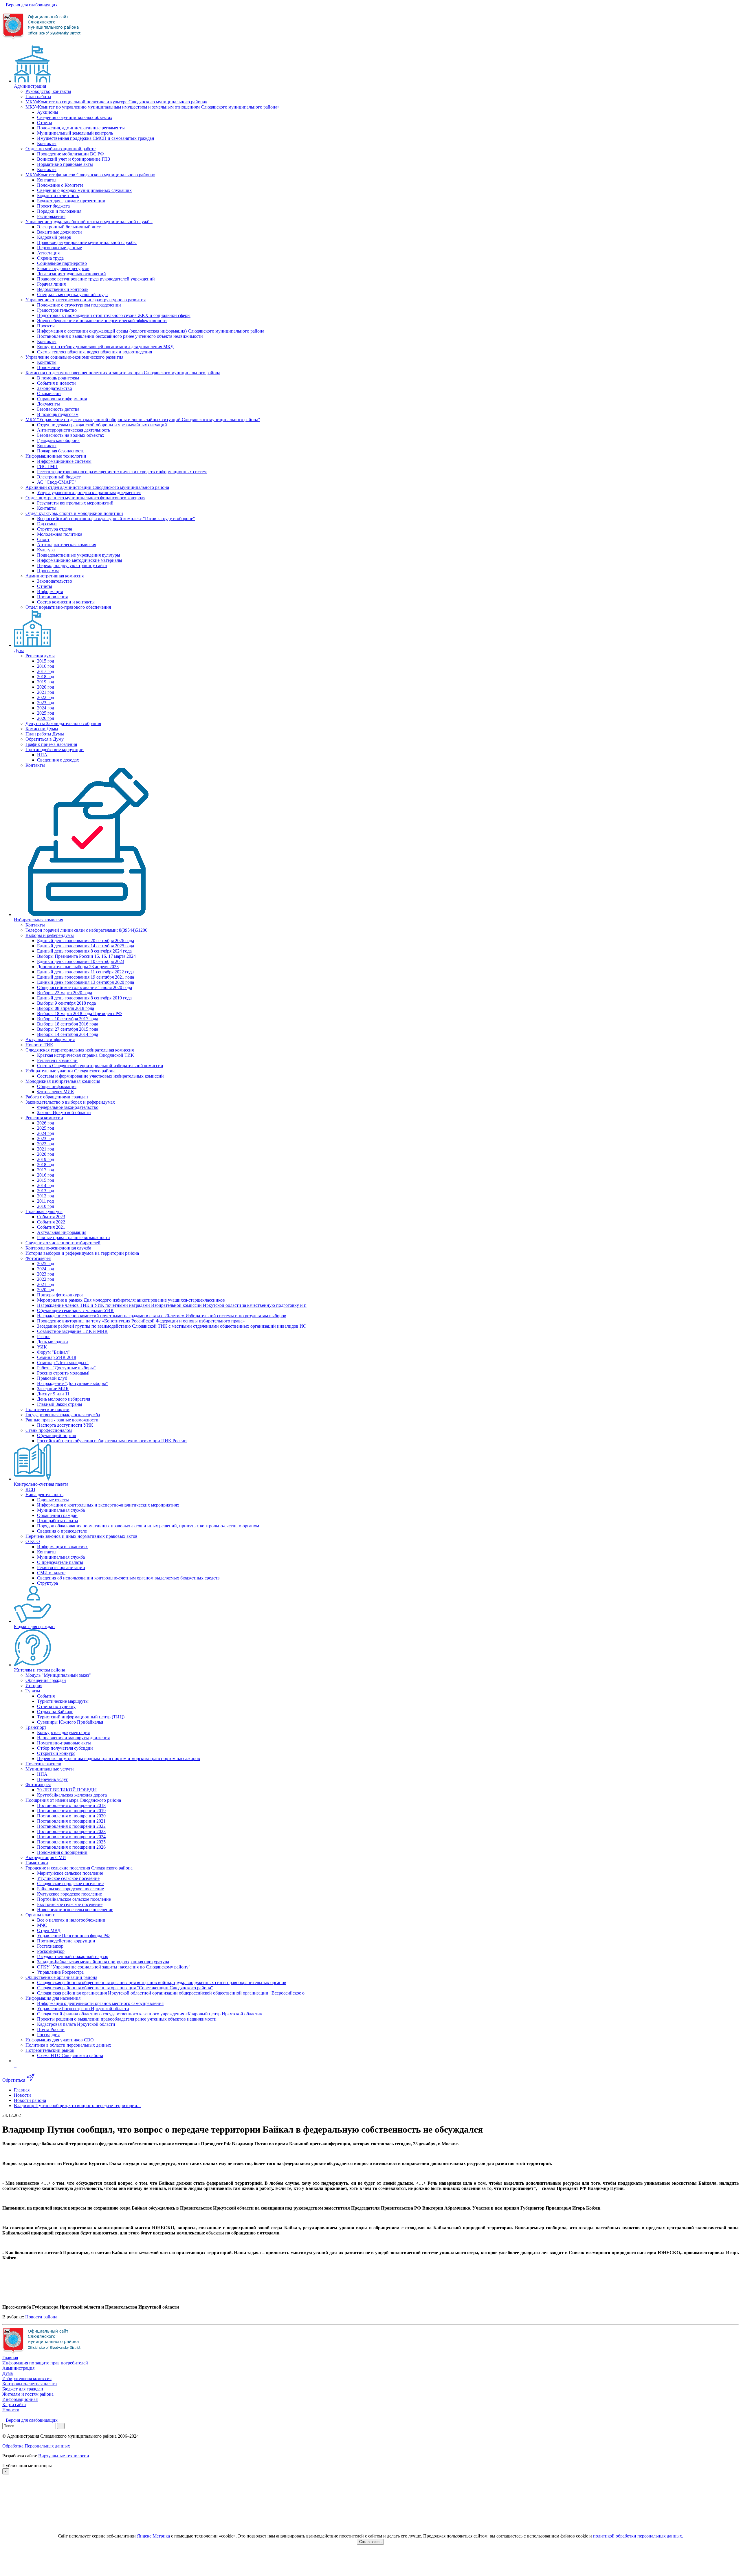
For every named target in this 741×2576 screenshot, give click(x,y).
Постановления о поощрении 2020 (71, 1816)
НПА (42, 755)
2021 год (46, 692)
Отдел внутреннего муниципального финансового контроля (85, 498)
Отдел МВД (49, 1930)
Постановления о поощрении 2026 (71, 1847)
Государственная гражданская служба (63, 1415)
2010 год (46, 1206)
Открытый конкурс (56, 1753)
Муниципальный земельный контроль (75, 133)
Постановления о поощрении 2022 (71, 1826)
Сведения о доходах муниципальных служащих (84, 190)
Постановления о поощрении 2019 (71, 1811)
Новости (11, 2410)
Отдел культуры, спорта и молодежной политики (74, 513)
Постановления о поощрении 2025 (71, 1842)
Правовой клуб (52, 1378)
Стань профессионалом (49, 1430)
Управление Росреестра (60, 1972)
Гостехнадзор (50, 1946)
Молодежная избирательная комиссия (63, 1081)
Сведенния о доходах (58, 760)
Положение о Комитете (60, 185)
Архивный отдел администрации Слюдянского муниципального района (97, 487)
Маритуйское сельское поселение (70, 1873)
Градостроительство (57, 310)
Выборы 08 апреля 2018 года (66, 1008)
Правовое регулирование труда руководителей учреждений (96, 279)
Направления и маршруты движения (73, 1738)
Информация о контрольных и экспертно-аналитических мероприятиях (108, 1505)
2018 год (46, 677)
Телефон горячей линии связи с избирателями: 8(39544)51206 (86, 930)
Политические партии (47, 1409)
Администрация (30, 86)
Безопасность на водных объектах (71, 435)
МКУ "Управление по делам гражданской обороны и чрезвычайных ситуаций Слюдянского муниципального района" (143, 420)
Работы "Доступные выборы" (66, 1368)
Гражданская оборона (58, 440)
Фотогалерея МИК (56, 1092)
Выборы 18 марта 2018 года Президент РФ (79, 1013)
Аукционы (48, 112)
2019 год (46, 682)
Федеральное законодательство (68, 1107)
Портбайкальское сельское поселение (74, 1899)
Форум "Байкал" (53, 1352)
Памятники (37, 1863)
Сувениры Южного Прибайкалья (70, 1722)
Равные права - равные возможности (74, 1237)
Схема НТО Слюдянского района (70, 2055)
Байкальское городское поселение (70, 1889)
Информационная (20, 2399)
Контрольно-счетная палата (41, 1484)
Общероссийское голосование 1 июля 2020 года (85, 987)
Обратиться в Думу (45, 739)
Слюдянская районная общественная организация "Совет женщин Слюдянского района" (125, 1988)
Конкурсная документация (63, 1732)
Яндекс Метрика (153, 2536)
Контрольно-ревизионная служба (58, 1248)
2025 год (46, 713)
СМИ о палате (51, 1573)
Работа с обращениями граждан (57, 1097)
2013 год (46, 1191)
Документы (48, 404)
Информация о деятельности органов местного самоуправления (100, 2003)
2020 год (46, 687)
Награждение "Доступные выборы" (73, 1383)
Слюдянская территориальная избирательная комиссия (80, 1050)
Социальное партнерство (62, 263)
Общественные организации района (61, 1977)
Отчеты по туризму (56, 1706)
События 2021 (51, 1227)
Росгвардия (48, 2035)
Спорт (43, 539)
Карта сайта (14, 2405)
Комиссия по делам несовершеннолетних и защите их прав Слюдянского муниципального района (123, 373)
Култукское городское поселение (69, 1894)
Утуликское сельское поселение (68, 1878)
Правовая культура (44, 1211)
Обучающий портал (57, 1435)
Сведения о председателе (62, 1531)
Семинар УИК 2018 (57, 1357)
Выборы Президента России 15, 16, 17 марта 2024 (86, 956)
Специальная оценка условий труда (72, 295)
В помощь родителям (58, 378)
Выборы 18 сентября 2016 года (68, 1024)
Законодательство (55, 388)
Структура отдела (55, 529)
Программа (48, 571)
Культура (46, 550)
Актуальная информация (50, 1040)
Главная (10, 2358)
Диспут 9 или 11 (53, 1394)
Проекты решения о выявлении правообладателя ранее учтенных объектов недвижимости (127, 2019)
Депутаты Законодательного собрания (63, 723)
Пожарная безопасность (61, 451)
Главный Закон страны (60, 1404)
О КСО (33, 1541)
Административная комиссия (55, 576)
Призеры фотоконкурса (60, 1295)
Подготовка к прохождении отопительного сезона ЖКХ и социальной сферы (114, 315)
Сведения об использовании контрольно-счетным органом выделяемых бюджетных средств (128, 1578)
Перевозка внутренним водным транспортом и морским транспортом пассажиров (119, 1758)
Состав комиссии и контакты (66, 602)
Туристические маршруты (63, 1701)
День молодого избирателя (64, 1399)
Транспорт (36, 1727)
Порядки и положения (59, 211)
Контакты (47, 143)
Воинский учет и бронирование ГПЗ (74, 159)
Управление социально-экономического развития (74, 357)
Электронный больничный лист (69, 227)
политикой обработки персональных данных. (638, 2536)
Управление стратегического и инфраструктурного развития (86, 300)
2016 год (46, 666)
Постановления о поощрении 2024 (71, 1837)
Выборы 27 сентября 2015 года (68, 1029)
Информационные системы (64, 461)
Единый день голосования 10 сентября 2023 (81, 961)
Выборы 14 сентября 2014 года (68, 1034)
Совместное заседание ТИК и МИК (72, 1331)
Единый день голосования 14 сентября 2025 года (86, 946)
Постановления (52, 597)
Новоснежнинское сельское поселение (75, 1910)
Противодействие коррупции (55, 750)
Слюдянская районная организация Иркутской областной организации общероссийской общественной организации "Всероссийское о (171, 1993)
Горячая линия (51, 284)
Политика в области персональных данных (68, 2045)
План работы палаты (58, 1521)
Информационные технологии (56, 456)
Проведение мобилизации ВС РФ (70, 154)
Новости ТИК (39, 1045)
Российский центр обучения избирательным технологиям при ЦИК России (112, 1441)
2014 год (46, 1185)
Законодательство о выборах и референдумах (70, 1102)
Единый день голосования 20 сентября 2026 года (86, 941)
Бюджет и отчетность (58, 196)
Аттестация (48, 253)
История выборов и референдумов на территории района (82, 1253)
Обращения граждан (57, 1515)
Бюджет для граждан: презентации (71, 201)
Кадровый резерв (54, 237)
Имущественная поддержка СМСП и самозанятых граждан (96, 138)
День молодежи (53, 1342)
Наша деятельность (44, 1495)
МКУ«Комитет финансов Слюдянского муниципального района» (90, 175)
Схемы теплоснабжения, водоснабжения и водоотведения (95, 352)
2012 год (46, 1196)
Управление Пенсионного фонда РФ (73, 1936)
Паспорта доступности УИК (65, 1425)
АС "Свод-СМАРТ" (57, 482)
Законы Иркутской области (64, 1112)
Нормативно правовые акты (65, 164)
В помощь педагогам (58, 414)
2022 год (46, 697)
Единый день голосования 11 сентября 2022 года (85, 972)
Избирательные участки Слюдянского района (70, 1071)
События (46, 1696)
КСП (30, 1489)
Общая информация (57, 1086)
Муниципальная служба (61, 1510)
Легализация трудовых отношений (71, 274)
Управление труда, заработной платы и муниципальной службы (89, 222)
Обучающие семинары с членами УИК (75, 1310)
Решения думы (40, 656)
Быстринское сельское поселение (70, 1904)
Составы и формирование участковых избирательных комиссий (100, 1076)
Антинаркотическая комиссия (67, 545)
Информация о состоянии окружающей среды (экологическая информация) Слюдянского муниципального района (151, 331)
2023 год (46, 703)
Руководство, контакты (48, 91)
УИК (42, 1347)
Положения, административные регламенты (81, 128)
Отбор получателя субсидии (65, 1748)
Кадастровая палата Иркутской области (76, 2024)
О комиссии (49, 393)
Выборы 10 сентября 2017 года (68, 1019)
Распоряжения (51, 216)
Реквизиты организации (61, 1567)
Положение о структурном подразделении (79, 305)
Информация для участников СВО (60, 2040)
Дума (19, 651)
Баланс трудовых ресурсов (63, 268)
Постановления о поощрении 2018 (71, 1805)
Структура (47, 1583)
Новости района (41, 2317)
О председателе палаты (60, 1562)
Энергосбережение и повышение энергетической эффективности (102, 321)
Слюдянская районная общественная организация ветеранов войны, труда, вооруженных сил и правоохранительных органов (162, 1983)
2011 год (45, 1201)
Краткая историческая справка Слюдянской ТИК (86, 1055)
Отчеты (45, 123)
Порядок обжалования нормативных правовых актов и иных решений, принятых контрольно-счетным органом (148, 1526)
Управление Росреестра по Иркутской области (83, 2009)
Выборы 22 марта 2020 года (65, 993)
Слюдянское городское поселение (70, 1884)
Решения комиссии (44, 1118)
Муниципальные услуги (50, 1769)
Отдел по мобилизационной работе (60, 149)
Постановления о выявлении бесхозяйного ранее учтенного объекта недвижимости (120, 336)
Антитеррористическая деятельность (74, 430)
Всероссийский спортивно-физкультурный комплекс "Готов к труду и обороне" (116, 519)
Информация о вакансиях (62, 1547)
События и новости (56, 383)
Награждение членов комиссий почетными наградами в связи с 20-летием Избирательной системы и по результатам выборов (162, 1316)
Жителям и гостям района (40, 1670)
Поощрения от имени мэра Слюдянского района (73, 1800)
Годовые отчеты (53, 1500)
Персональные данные (59, 248)
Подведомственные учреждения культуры (79, 555)
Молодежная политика (60, 534)
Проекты (46, 326)
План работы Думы (45, 734)
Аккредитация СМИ (46, 1857)
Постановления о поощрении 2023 (71, 1831)
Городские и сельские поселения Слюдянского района (79, 1868)
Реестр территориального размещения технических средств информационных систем (122, 472)
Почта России (51, 2029)
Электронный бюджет (59, 477)
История (34, 1686)
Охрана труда (50, 258)
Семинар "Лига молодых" (63, 1363)
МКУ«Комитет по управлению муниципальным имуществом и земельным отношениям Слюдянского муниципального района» (153, 107)
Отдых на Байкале (55, 1712)
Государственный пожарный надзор (73, 1956)
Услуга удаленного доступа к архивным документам (89, 492)
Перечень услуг (53, 1779)
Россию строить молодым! (63, 1373)
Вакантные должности (59, 232)
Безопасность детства (58, 409)
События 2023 (51, 1217)
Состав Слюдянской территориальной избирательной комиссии (100, 1066)
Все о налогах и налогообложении (71, 1920)
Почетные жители (43, 1764)
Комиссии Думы (42, 729)
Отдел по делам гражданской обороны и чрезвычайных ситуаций (102, 425)
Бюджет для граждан (34, 1626)
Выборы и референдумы (50, 935)
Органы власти (41, 1915)
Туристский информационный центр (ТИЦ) (81, 1717)
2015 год (46, 661)
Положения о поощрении (62, 1852)
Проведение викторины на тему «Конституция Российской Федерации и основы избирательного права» (141, 1321)
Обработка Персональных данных (36, 2446)
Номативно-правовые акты (64, 1743)
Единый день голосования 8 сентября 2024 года (84, 951)
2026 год (46, 718)
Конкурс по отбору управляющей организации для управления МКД (105, 347)
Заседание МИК (53, 1389)
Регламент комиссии (57, 1060)
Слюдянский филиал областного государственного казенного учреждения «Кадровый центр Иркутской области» (150, 2014)
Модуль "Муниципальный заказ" (58, 1675)
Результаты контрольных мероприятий (75, 503)
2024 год (46, 708)
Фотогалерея (38, 1258)
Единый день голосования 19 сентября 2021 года (86, 977)
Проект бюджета (53, 206)
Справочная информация (62, 399)
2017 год (46, 671)
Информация (50, 591)
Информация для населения (53, 1998)
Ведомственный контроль (63, 289)
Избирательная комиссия (38, 920)
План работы (38, 97)
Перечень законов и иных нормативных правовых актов (81, 1536)
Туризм (33, 1691)
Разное (44, 1336)
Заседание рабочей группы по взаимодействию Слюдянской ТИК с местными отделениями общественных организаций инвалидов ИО (172, 1326)
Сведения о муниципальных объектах (75, 117)
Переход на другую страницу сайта (72, 565)
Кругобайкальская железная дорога (72, 1795)
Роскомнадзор (51, 1951)
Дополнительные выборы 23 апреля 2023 (78, 967)
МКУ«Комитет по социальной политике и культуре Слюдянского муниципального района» (116, 102)
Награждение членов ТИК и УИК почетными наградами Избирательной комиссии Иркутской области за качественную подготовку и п (172, 1305)
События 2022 (51, 1222)
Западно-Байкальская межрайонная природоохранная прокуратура (103, 1962)
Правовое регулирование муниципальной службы (87, 242)
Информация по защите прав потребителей (45, 2363)
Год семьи (47, 524)
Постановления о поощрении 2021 (71, 1821)
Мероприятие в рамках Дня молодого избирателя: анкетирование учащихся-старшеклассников (131, 1300)
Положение (48, 367)
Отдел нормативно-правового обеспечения (68, 607)
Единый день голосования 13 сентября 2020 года (86, 982)
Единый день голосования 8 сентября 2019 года (84, 998)
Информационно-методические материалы (80, 560)
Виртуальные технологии (64, 2456)
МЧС (42, 1925)
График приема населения (51, 744)
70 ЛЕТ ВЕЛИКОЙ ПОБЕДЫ (67, 1790)
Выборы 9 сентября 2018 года (66, 1003)
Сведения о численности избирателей (63, 1243)
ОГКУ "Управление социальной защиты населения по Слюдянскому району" (114, 1967)
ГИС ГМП (47, 466)
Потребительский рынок (50, 2050)
